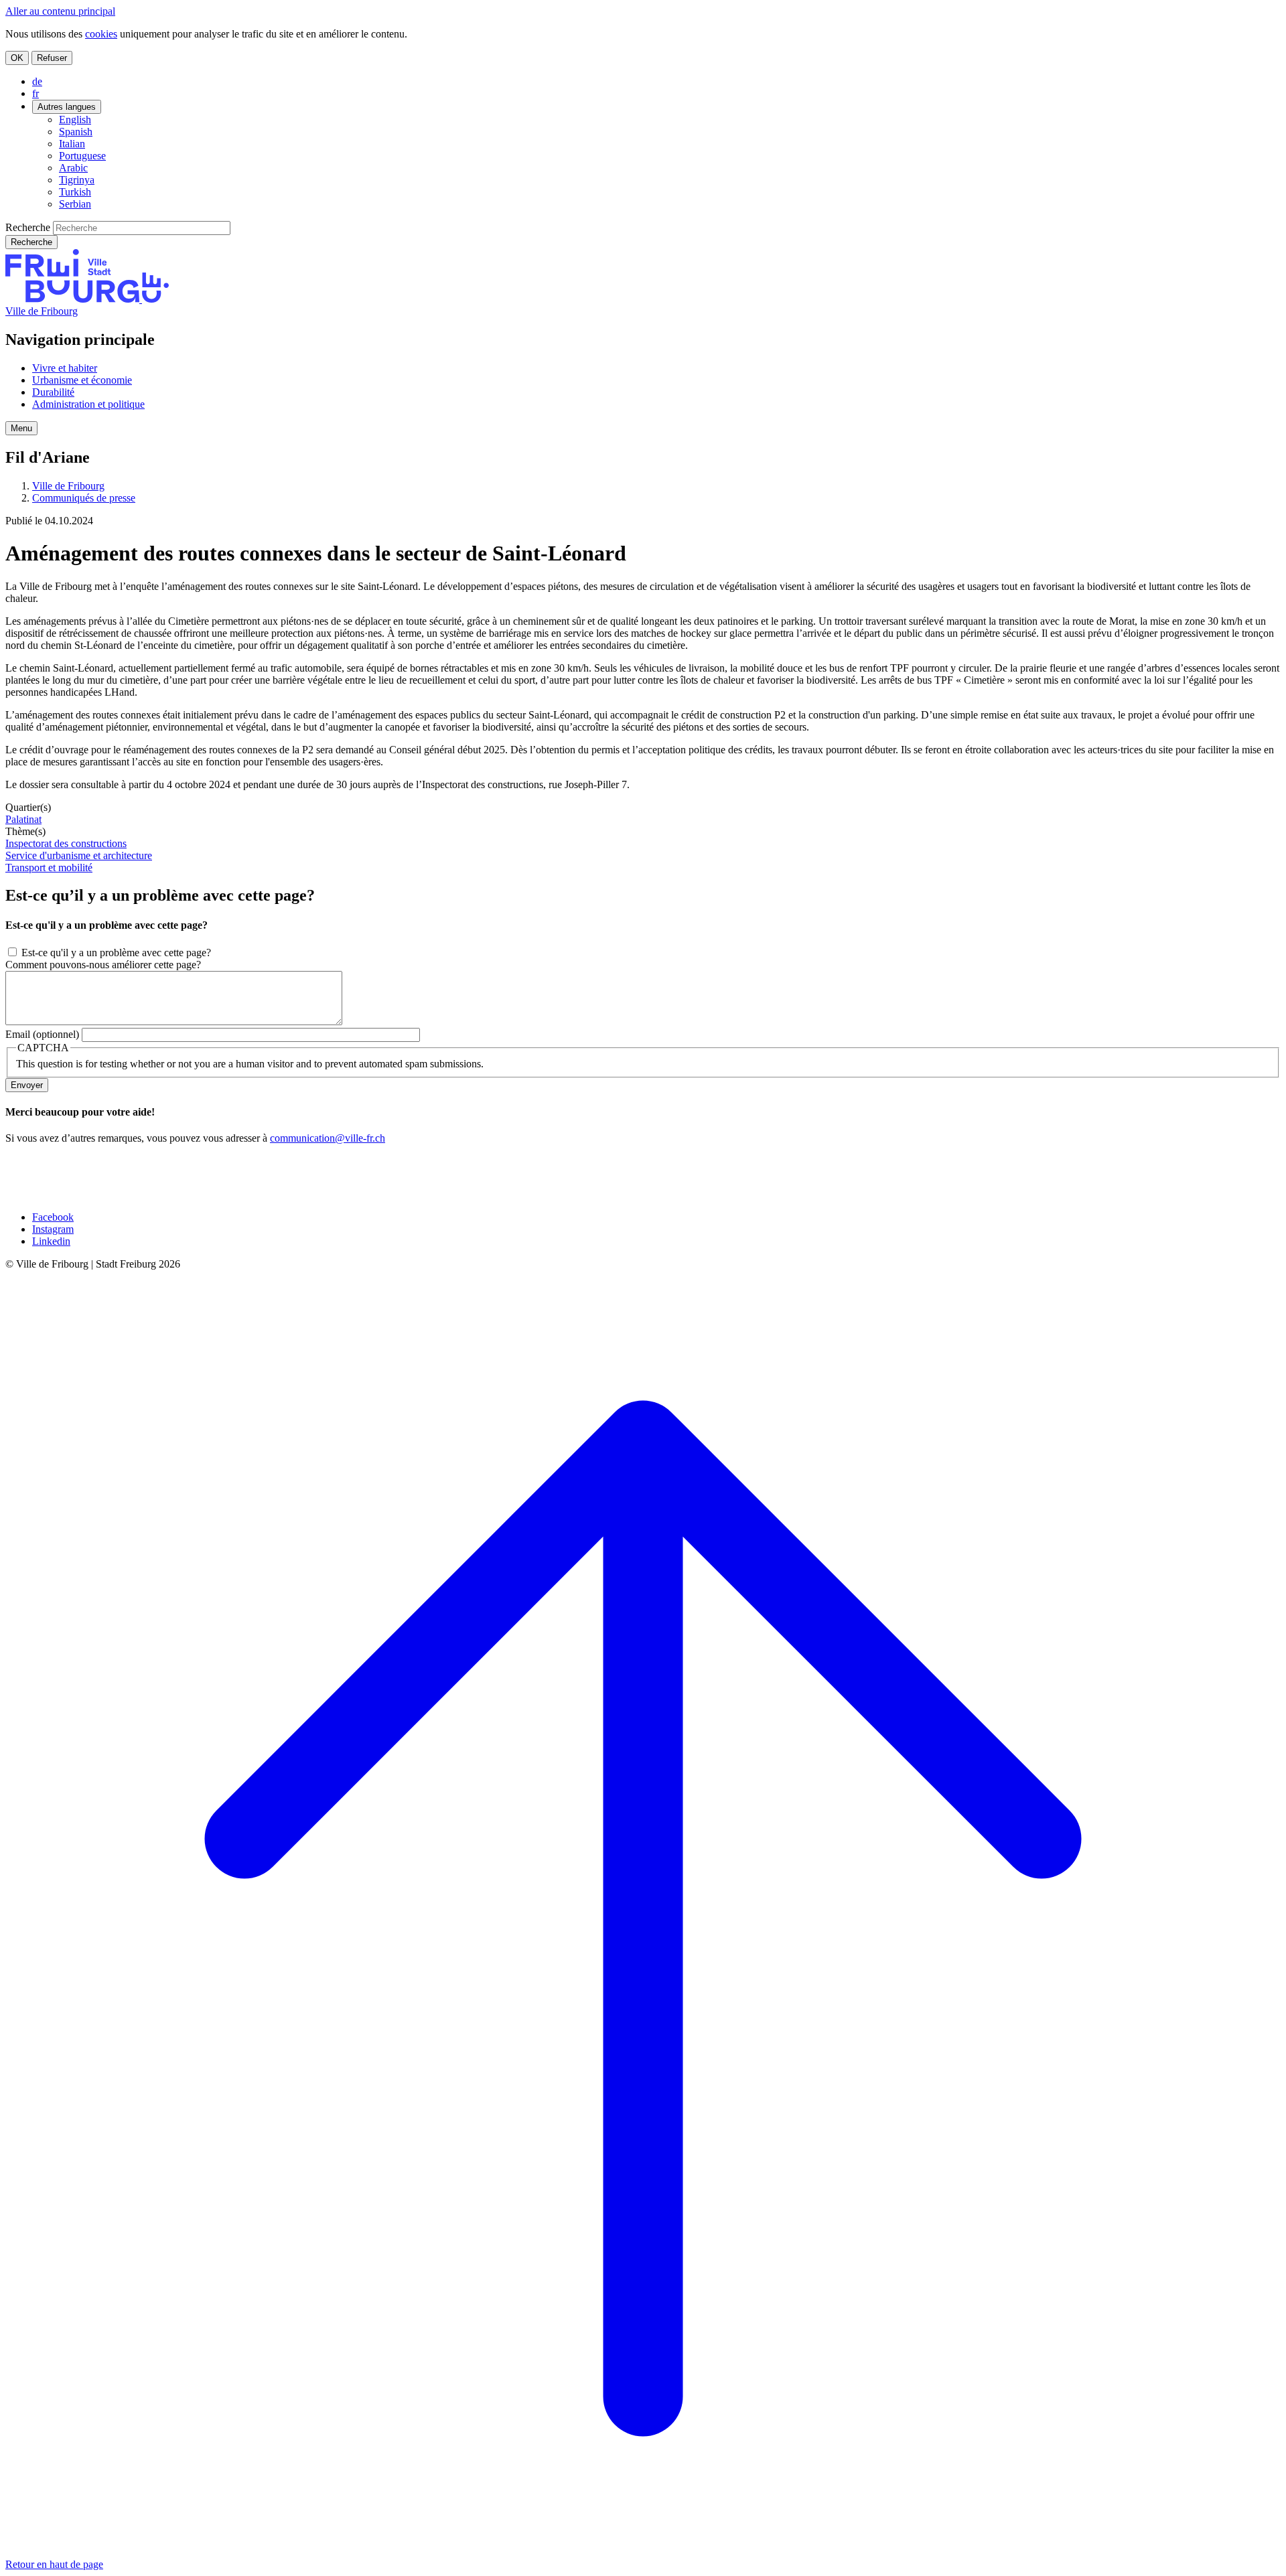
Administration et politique (88, 404)
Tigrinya (77, 180)
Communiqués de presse (84, 498)
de (37, 81)
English (75, 120)
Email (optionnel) (42, 1034)
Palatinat (23, 819)
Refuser (52, 58)
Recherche (28, 227)
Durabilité (53, 392)
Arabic (73, 168)
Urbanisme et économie (82, 380)
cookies (101, 34)
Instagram (53, 1229)
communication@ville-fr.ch (328, 1138)
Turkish (75, 192)
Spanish (76, 132)
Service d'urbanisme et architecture (79, 855)
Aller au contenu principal (60, 11)
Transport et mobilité (49, 867)
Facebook (53, 1217)
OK (17, 58)
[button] (21, 428)
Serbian (75, 204)
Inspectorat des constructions (66, 843)
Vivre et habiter (65, 368)
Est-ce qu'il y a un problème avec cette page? (116, 953)
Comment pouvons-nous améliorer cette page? (103, 965)
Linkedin (51, 1241)
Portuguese (82, 156)
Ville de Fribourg (42, 311)
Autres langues (67, 107)
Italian (72, 144)
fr (35, 93)
